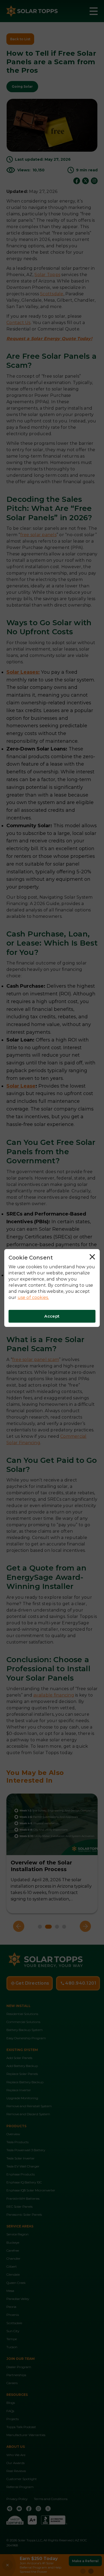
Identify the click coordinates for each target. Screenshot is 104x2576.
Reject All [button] (93, 1258)
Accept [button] (52, 1316)
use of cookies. (33, 1297)
